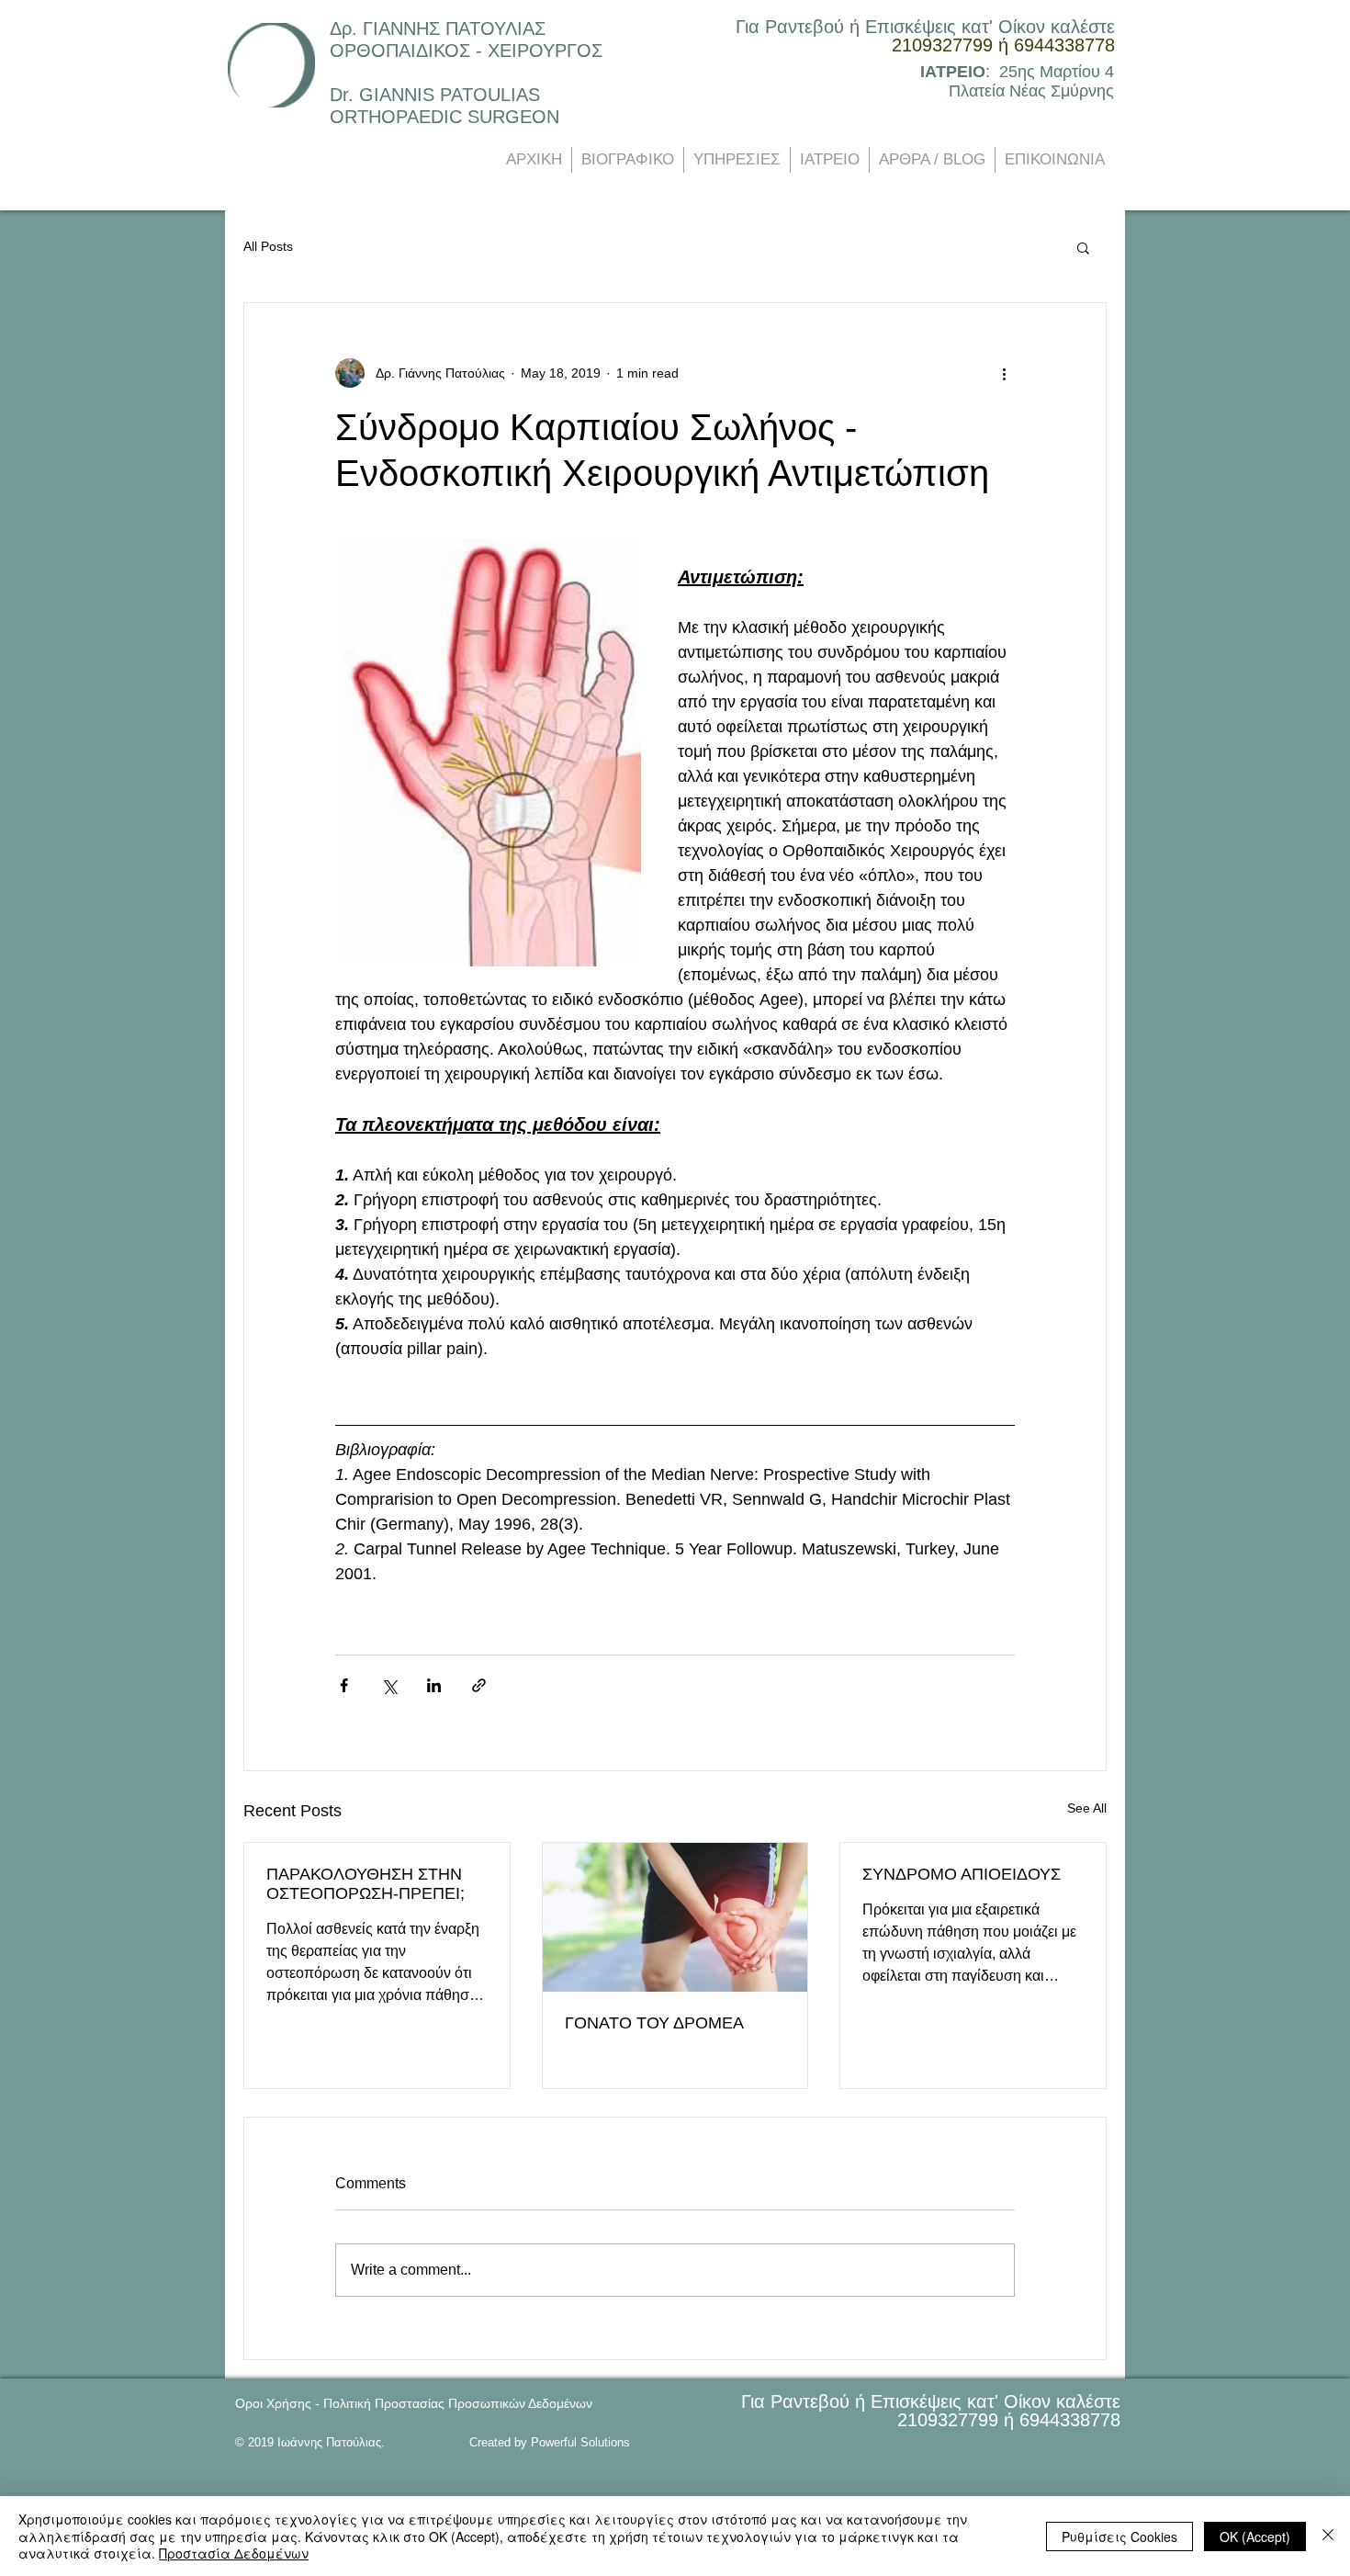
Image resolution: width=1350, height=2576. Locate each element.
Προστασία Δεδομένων (234, 2553)
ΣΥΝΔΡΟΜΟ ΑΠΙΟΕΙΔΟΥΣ (962, 1874)
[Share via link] (479, 1685)
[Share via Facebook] (344, 1685)
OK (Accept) (1255, 2536)
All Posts (268, 246)
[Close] (1328, 2536)
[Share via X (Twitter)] (389, 1685)
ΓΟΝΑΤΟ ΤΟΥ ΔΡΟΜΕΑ (654, 2023)
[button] (1083, 247)
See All (1087, 1808)
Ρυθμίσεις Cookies (1119, 2536)
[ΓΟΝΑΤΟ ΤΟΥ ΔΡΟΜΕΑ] (675, 1917)
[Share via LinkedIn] (434, 1685)
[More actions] (1004, 373)
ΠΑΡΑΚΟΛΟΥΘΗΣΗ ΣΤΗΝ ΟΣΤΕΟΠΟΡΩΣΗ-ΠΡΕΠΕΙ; (366, 1884)
